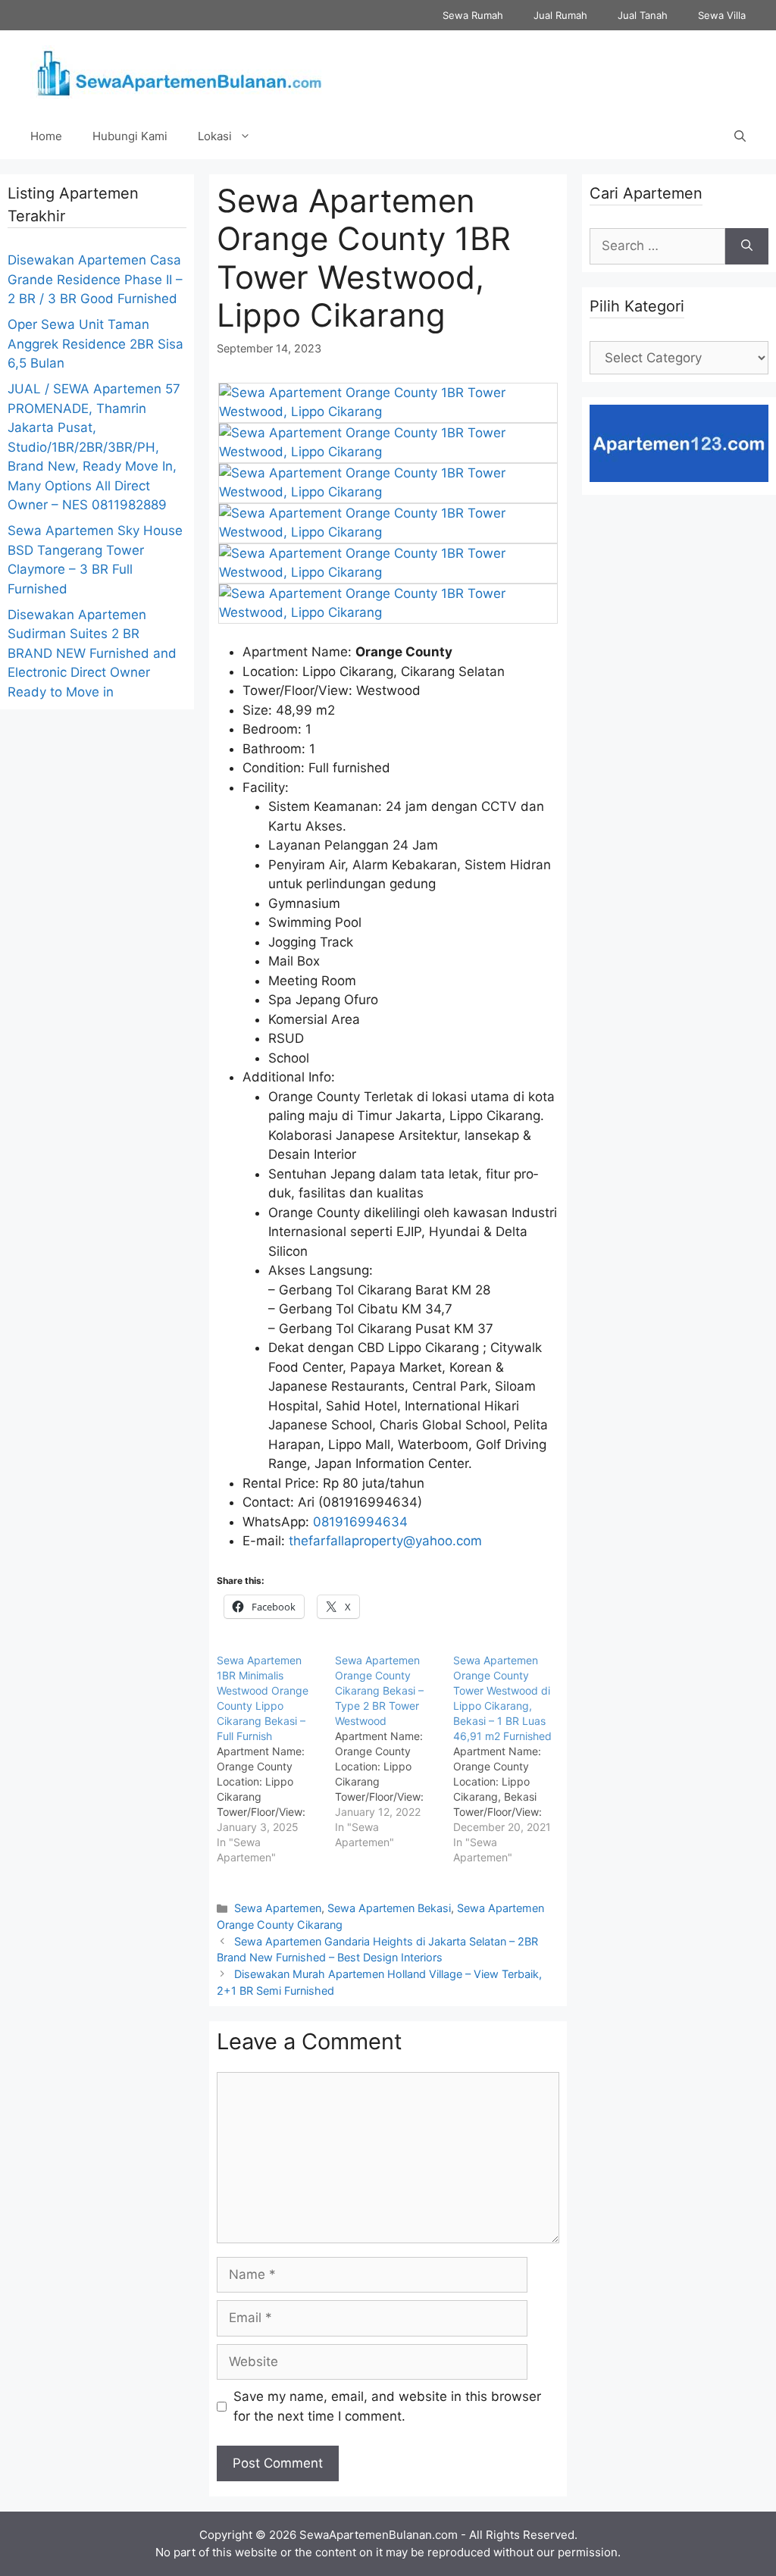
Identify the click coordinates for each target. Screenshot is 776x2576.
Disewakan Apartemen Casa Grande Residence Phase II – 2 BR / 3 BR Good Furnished (95, 279)
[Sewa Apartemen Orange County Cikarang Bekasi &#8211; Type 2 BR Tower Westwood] (394, 1751)
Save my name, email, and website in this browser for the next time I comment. (387, 2406)
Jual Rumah (560, 15)
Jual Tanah (643, 15)
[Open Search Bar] (740, 136)
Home (46, 136)
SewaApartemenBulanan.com (379, 2535)
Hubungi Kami (130, 136)
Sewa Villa (722, 15)
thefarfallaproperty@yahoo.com (385, 1541)
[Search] (747, 246)
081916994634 (360, 1522)
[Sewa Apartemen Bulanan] (178, 71)
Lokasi (215, 136)
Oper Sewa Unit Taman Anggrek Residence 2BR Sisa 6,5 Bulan (95, 344)
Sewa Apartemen (278, 1908)
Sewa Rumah (473, 15)
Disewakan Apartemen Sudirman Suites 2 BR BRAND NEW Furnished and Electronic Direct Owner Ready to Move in (92, 653)
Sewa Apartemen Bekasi (389, 1908)
